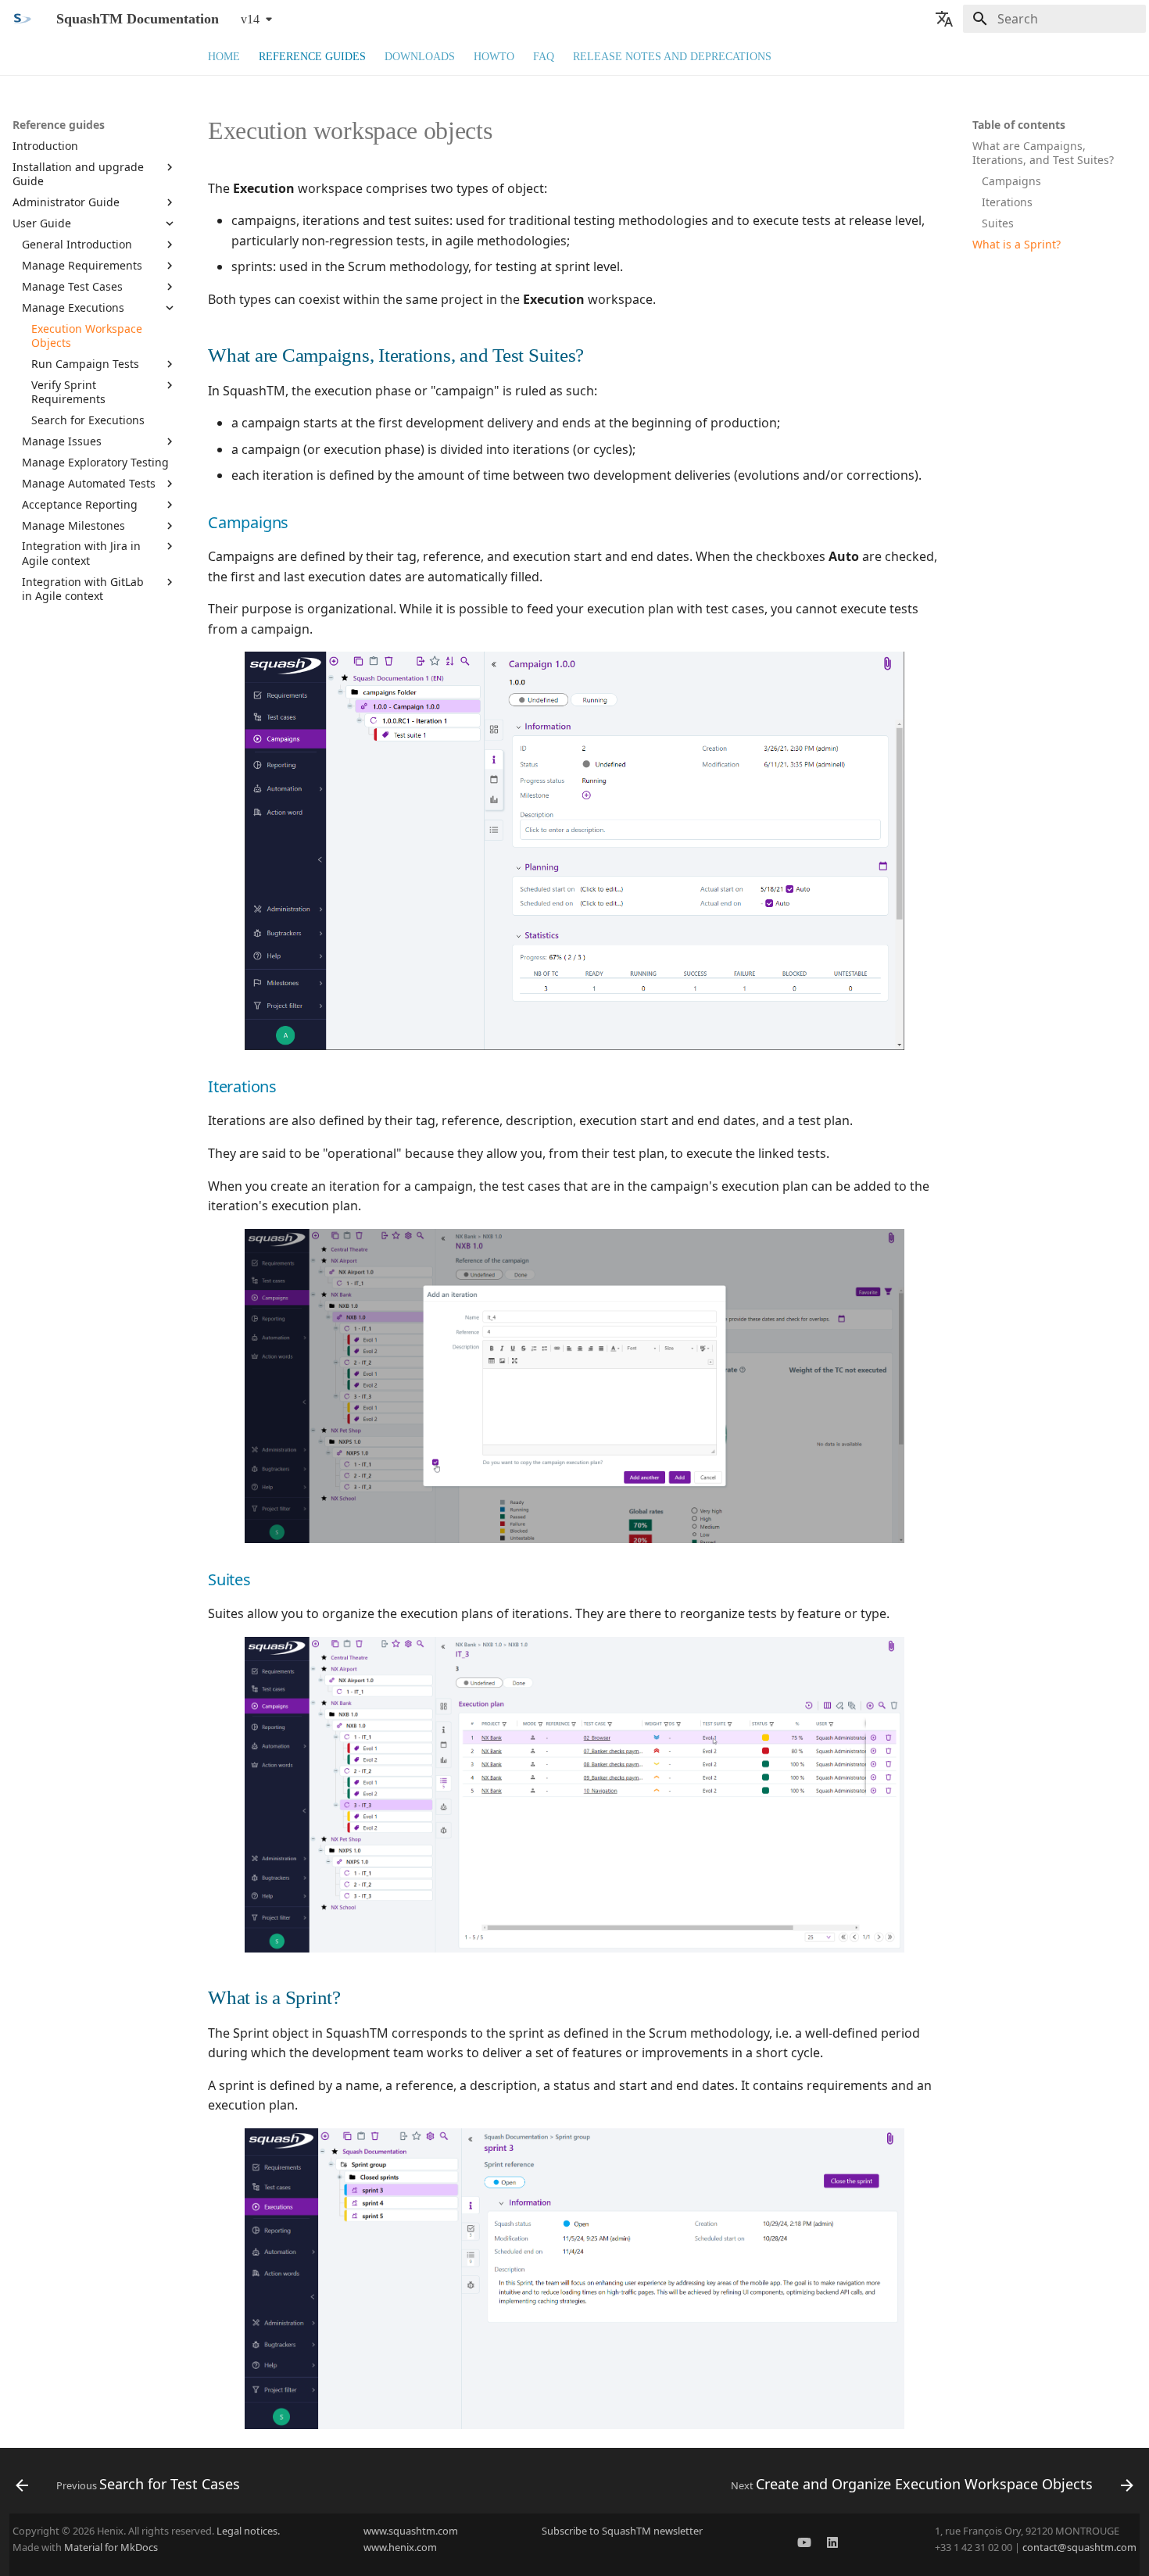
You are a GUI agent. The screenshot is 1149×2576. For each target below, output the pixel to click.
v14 (250, 19)
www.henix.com (400, 2547)
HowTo (494, 57)
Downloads (420, 57)
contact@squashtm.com (1079, 2547)
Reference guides (312, 57)
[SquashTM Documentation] (22, 19)
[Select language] (944, 19)
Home (224, 57)
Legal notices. (248, 2531)
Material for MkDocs (111, 2547)
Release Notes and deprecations (672, 57)
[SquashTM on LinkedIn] (832, 2545)
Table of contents (1019, 125)
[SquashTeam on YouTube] (804, 2545)
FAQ (544, 57)
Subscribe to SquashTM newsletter (622, 2531)
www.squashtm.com (411, 2531)
